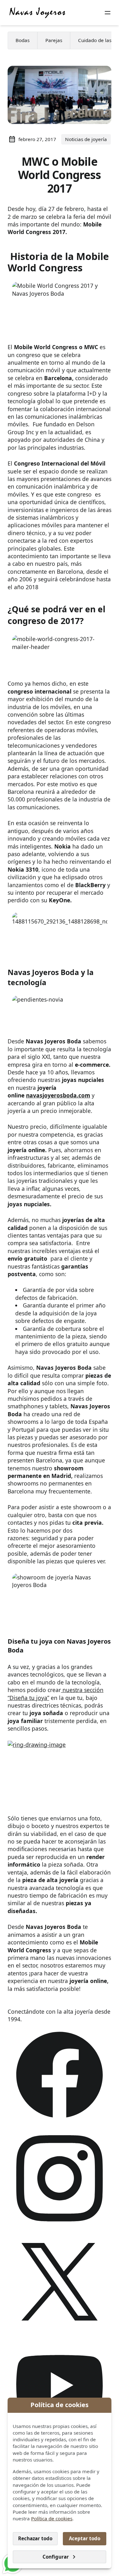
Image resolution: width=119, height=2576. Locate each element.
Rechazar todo (35, 2538)
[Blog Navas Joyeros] (37, 13)
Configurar (56, 2557)
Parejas (54, 40)
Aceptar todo (85, 2538)
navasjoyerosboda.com (58, 1095)
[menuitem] (23, 40)
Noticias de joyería (86, 139)
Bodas (23, 40)
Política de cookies (52, 2518)
